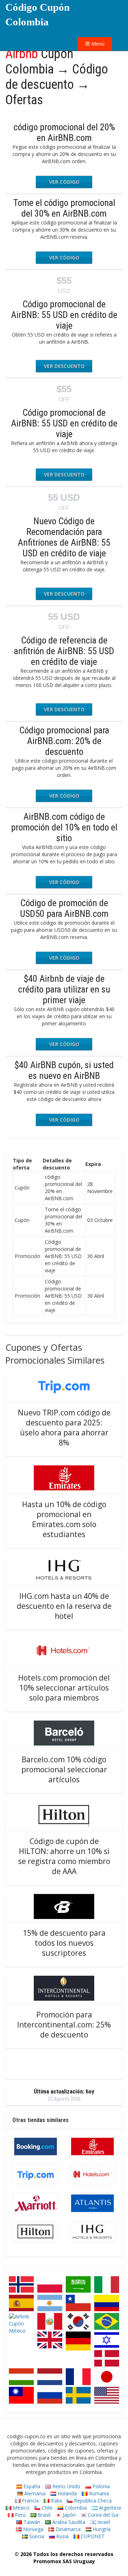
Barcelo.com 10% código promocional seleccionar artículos (64, 1769)
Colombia (75, 2508)
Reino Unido (66, 2486)
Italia (56, 2501)
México (20, 2508)
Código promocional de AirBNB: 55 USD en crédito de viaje (64, 315)
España (31, 2486)
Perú (20, 2515)
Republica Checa (92, 2501)
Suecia (36, 2536)
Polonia (100, 2486)
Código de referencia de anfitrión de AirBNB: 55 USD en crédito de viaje (64, 651)
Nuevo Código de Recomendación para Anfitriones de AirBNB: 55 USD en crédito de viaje (64, 537)
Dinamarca (67, 2529)
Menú (97, 44)
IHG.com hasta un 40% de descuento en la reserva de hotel (64, 1606)
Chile (46, 2508)
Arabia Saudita (68, 2522)
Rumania (98, 2493)
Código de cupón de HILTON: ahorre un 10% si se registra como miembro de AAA (64, 1856)
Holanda (66, 2493)
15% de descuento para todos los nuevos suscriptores (64, 1943)
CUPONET (92, 2536)
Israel (103, 2522)
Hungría (101, 2529)
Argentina (109, 2508)
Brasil (43, 2515)
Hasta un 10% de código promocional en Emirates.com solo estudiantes (64, 1519)
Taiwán (31, 2522)
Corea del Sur (103, 2515)
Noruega (33, 2529)
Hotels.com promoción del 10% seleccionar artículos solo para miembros (64, 1688)
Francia (30, 2501)
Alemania (34, 2493)
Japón (68, 2515)
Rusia (62, 2536)
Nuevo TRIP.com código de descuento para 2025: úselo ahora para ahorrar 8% (64, 1428)
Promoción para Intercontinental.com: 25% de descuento (64, 2025)
